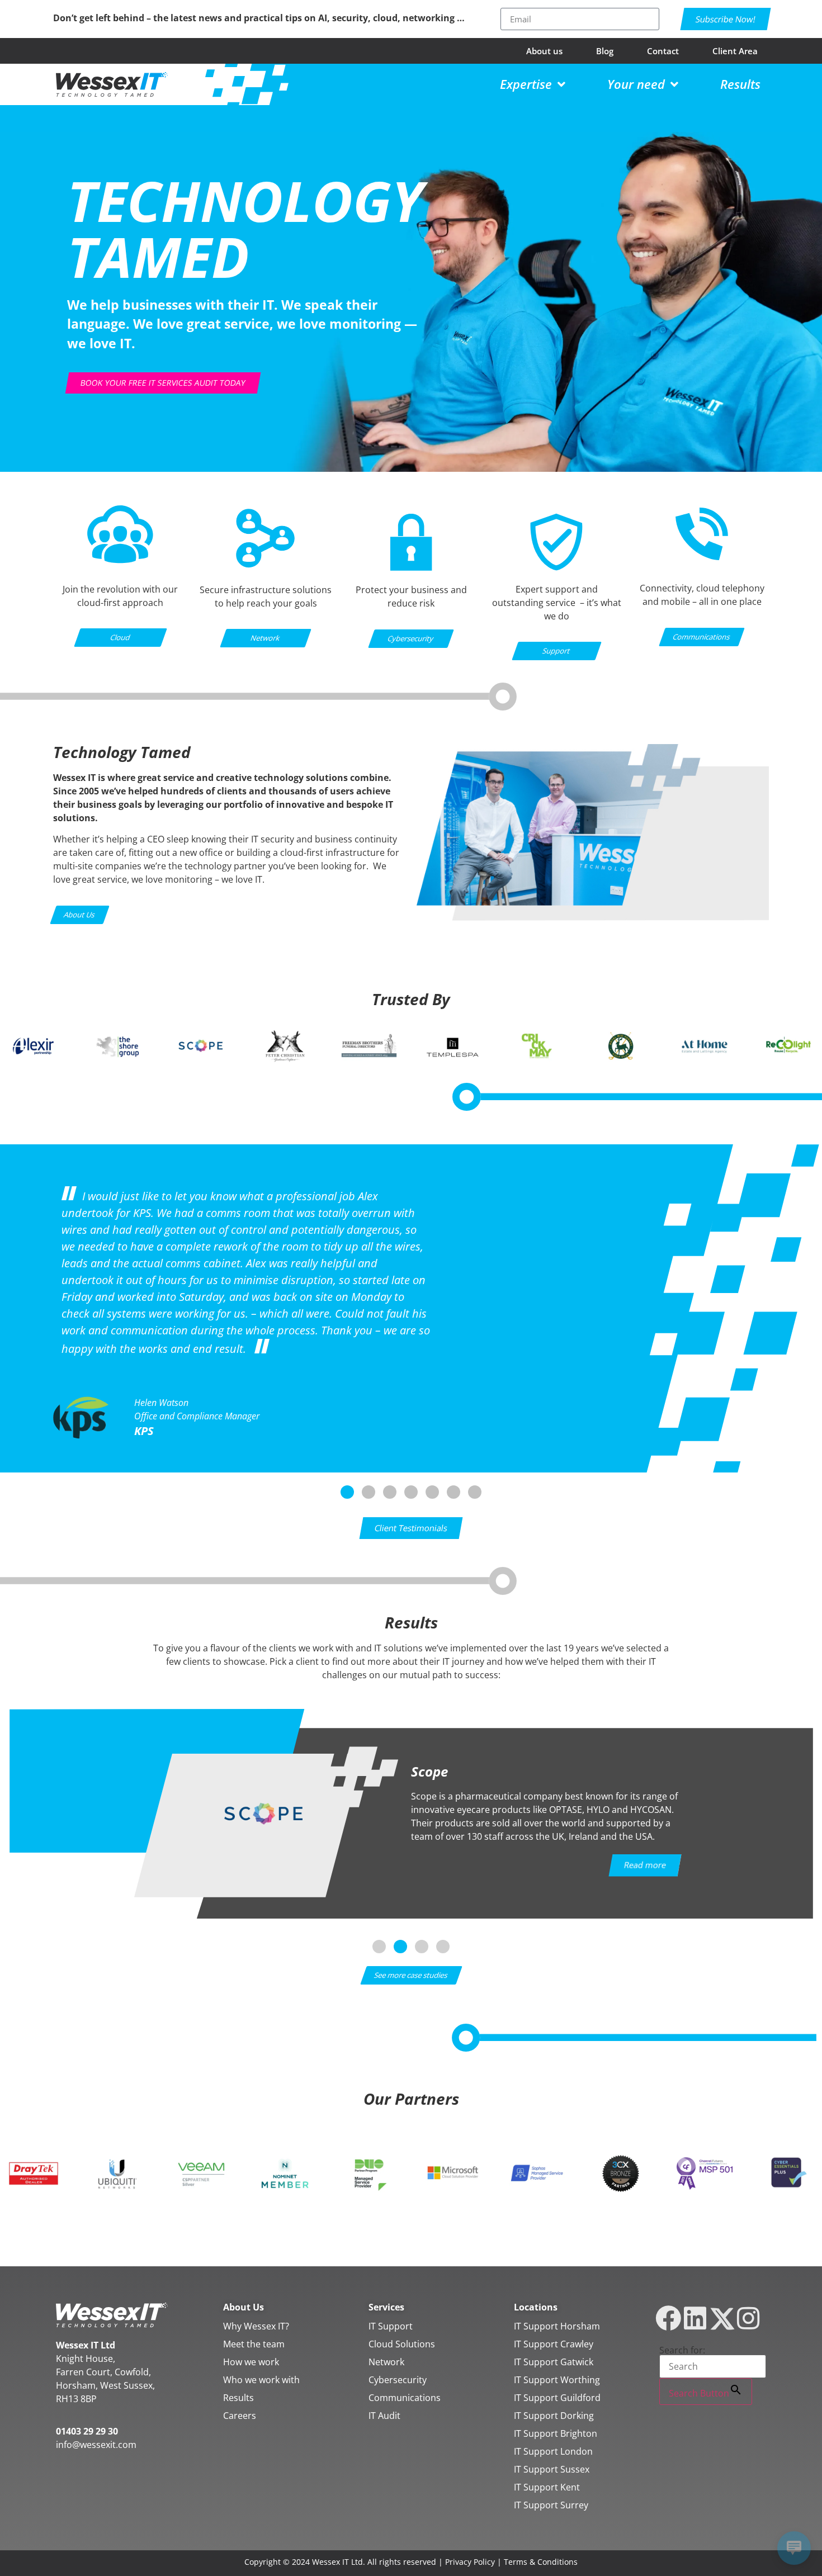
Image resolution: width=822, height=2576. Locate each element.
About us (544, 51)
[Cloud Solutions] (121, 560)
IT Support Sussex (552, 2469)
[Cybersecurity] (411, 576)
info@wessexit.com (96, 2445)
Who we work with (261, 2380)
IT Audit (384, 2416)
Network (386, 2362)
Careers (240, 2416)
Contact (663, 51)
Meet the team (254, 2344)
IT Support (391, 2326)
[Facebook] (669, 2318)
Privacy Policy (470, 2562)
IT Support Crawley (554, 2344)
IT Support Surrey (551, 2505)
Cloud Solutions (402, 2344)
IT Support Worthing (557, 2380)
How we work (251, 2362)
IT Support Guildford (557, 2398)
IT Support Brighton (556, 2433)
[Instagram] (748, 2318)
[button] (347, 1492)
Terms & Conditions (541, 2562)
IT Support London (553, 2451)
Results (238, 2398)
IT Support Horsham (557, 2326)
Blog (605, 51)
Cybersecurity (398, 2380)
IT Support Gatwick (554, 2362)
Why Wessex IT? (256, 2326)
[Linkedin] (695, 2318)
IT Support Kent (547, 2487)
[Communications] (702, 559)
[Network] (266, 565)
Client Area (735, 51)
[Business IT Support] (556, 576)
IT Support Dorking (554, 2416)
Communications (405, 2398)
